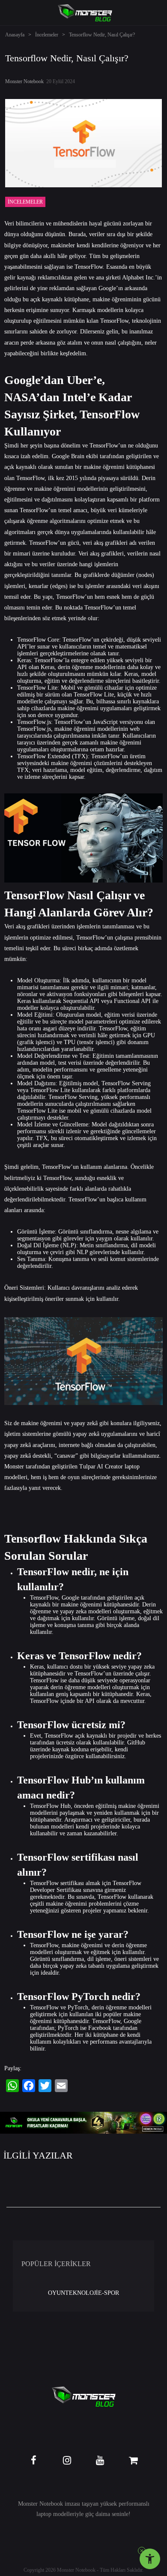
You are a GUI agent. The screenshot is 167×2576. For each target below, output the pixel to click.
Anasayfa (15, 35)
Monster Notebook (24, 81)
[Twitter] (45, 2086)
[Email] (61, 2086)
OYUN (57, 2293)
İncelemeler (47, 35)
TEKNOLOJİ (82, 2293)
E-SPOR (109, 2293)
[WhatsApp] (12, 2086)
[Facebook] (29, 2086)
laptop (44, 2514)
